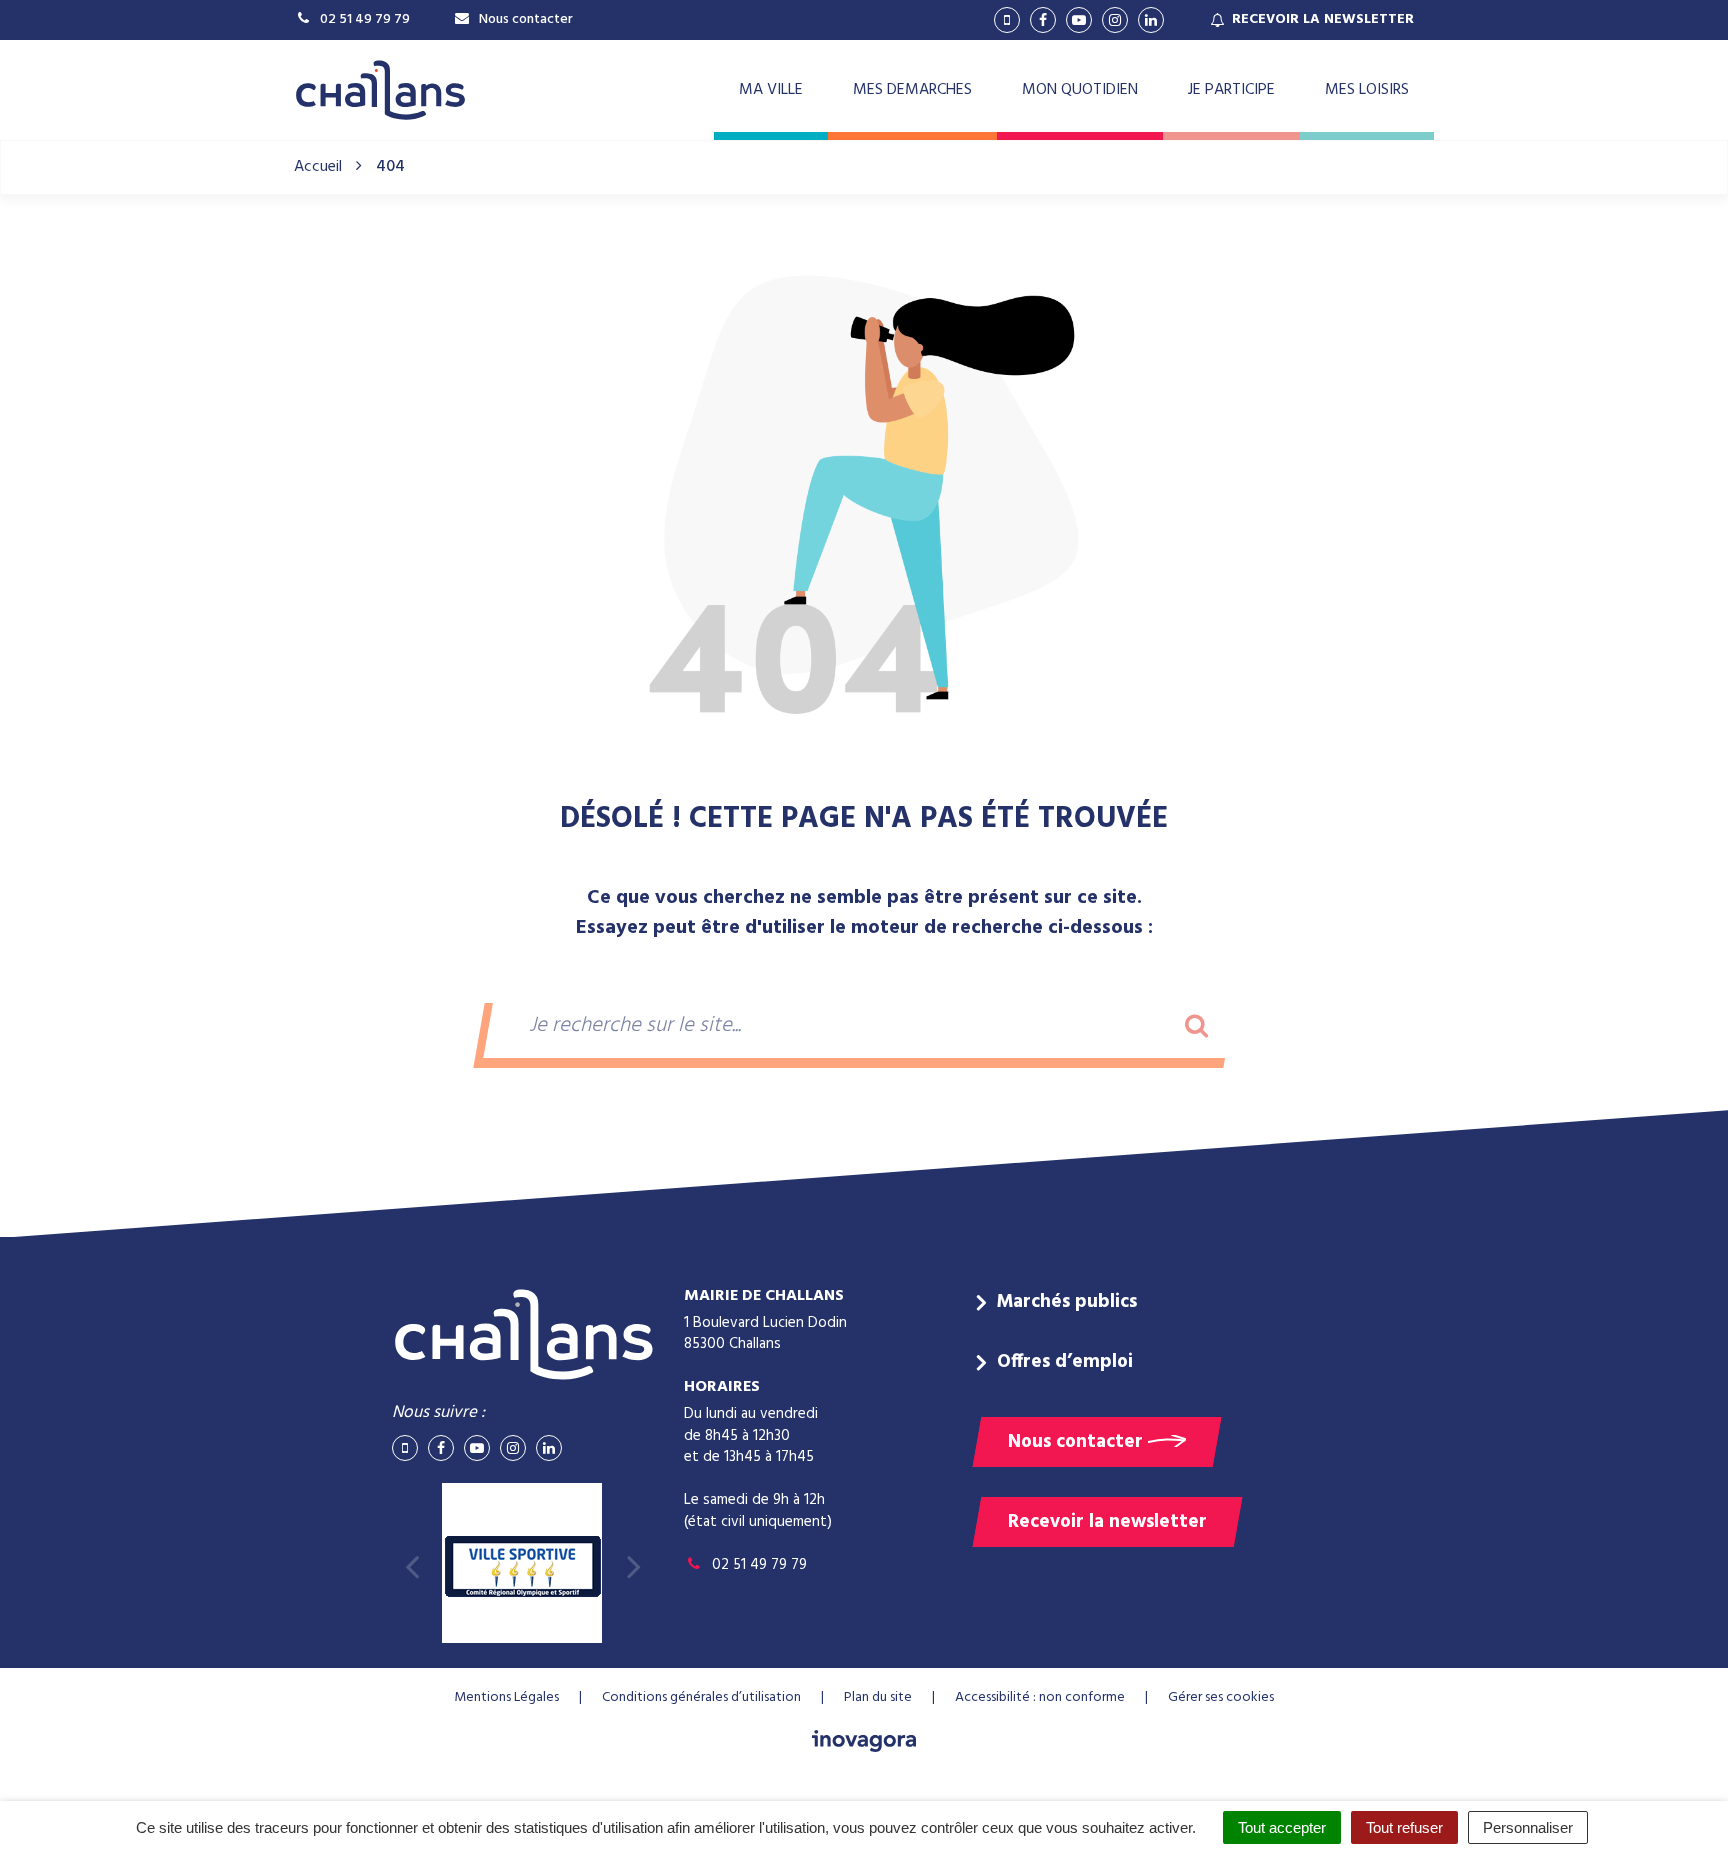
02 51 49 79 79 (757, 1565)
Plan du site (878, 1697)
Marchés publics (1067, 1302)
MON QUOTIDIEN (1080, 90)
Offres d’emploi (1065, 1362)
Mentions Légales (506, 1697)
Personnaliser (1528, 1827)
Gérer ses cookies (1221, 1697)
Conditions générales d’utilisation (701, 1697)
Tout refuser (1404, 1827)
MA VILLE (771, 90)
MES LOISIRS (1367, 90)
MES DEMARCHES (912, 90)
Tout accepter (1282, 1827)
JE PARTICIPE (1231, 90)
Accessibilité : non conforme (1040, 1697)
